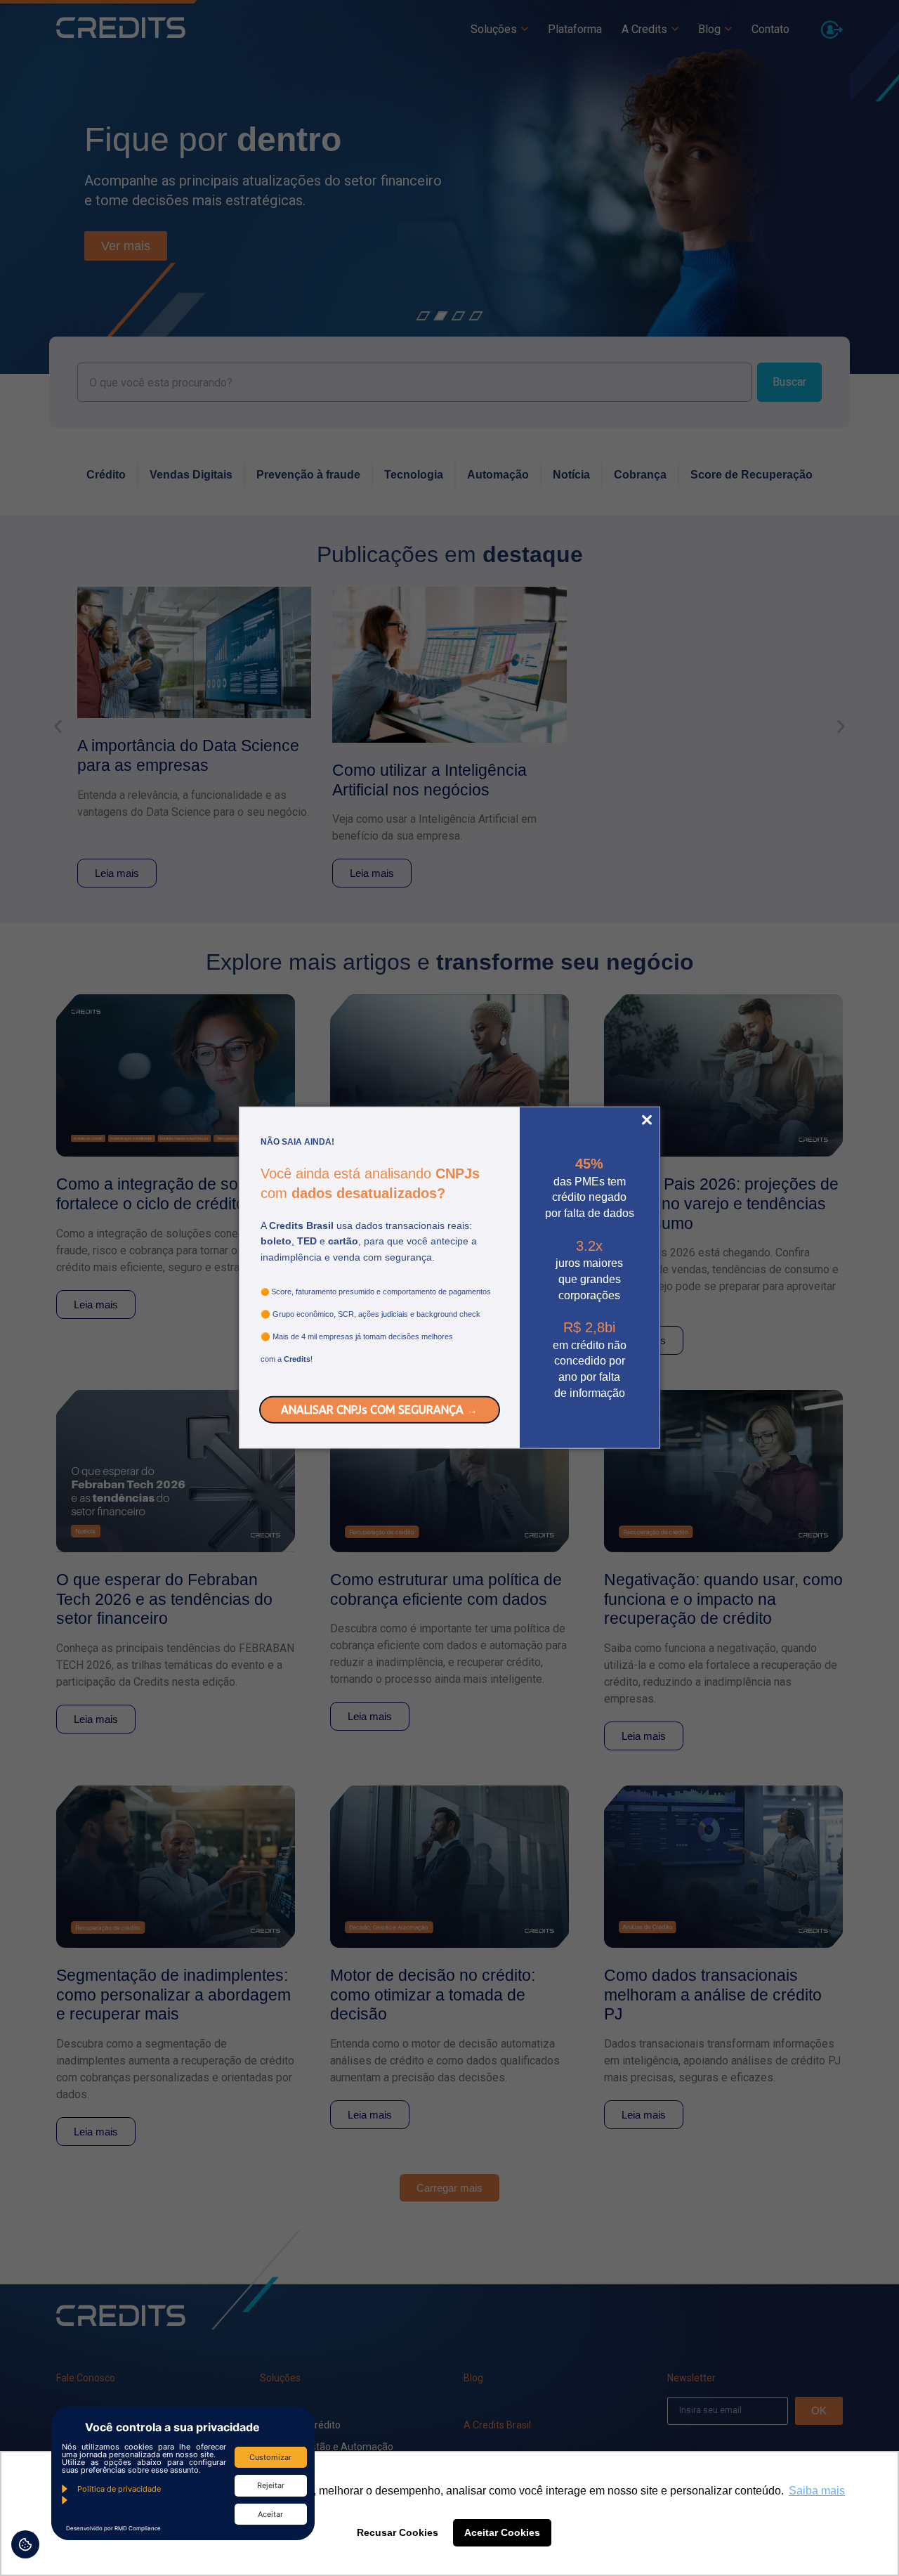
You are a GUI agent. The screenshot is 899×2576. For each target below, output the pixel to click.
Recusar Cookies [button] (398, 2532)
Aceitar (270, 2514)
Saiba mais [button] (817, 2491)
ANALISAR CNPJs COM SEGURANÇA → (379, 1409)
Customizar (270, 2457)
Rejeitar (271, 2485)
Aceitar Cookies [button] (502, 2532)
